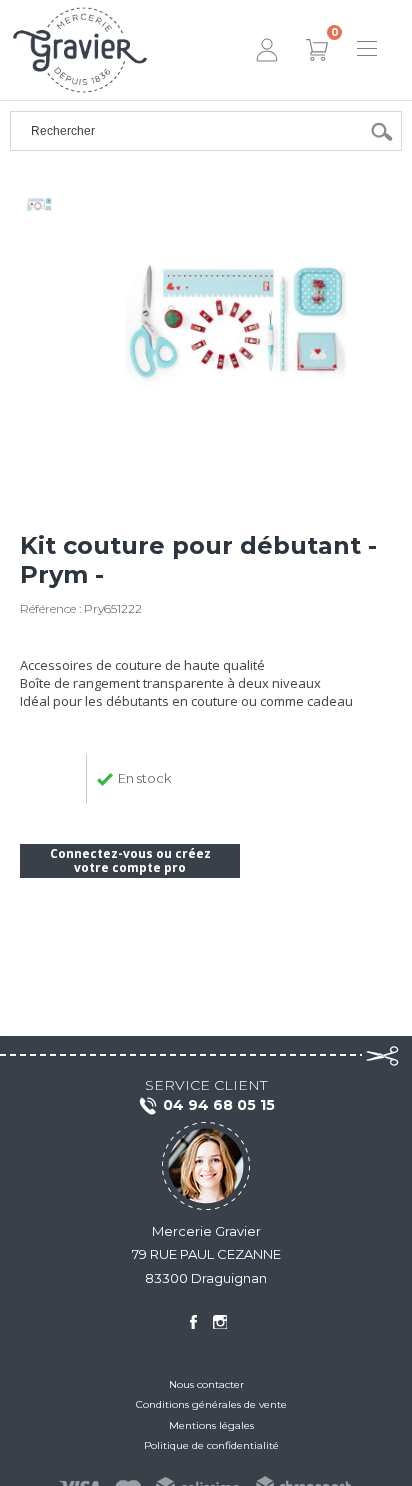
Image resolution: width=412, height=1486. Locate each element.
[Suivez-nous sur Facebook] (193, 1322)
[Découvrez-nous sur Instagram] (220, 1322)
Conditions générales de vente (211, 1404)
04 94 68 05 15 (219, 1105)
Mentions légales (211, 1425)
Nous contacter (206, 1384)
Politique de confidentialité (211, 1445)
